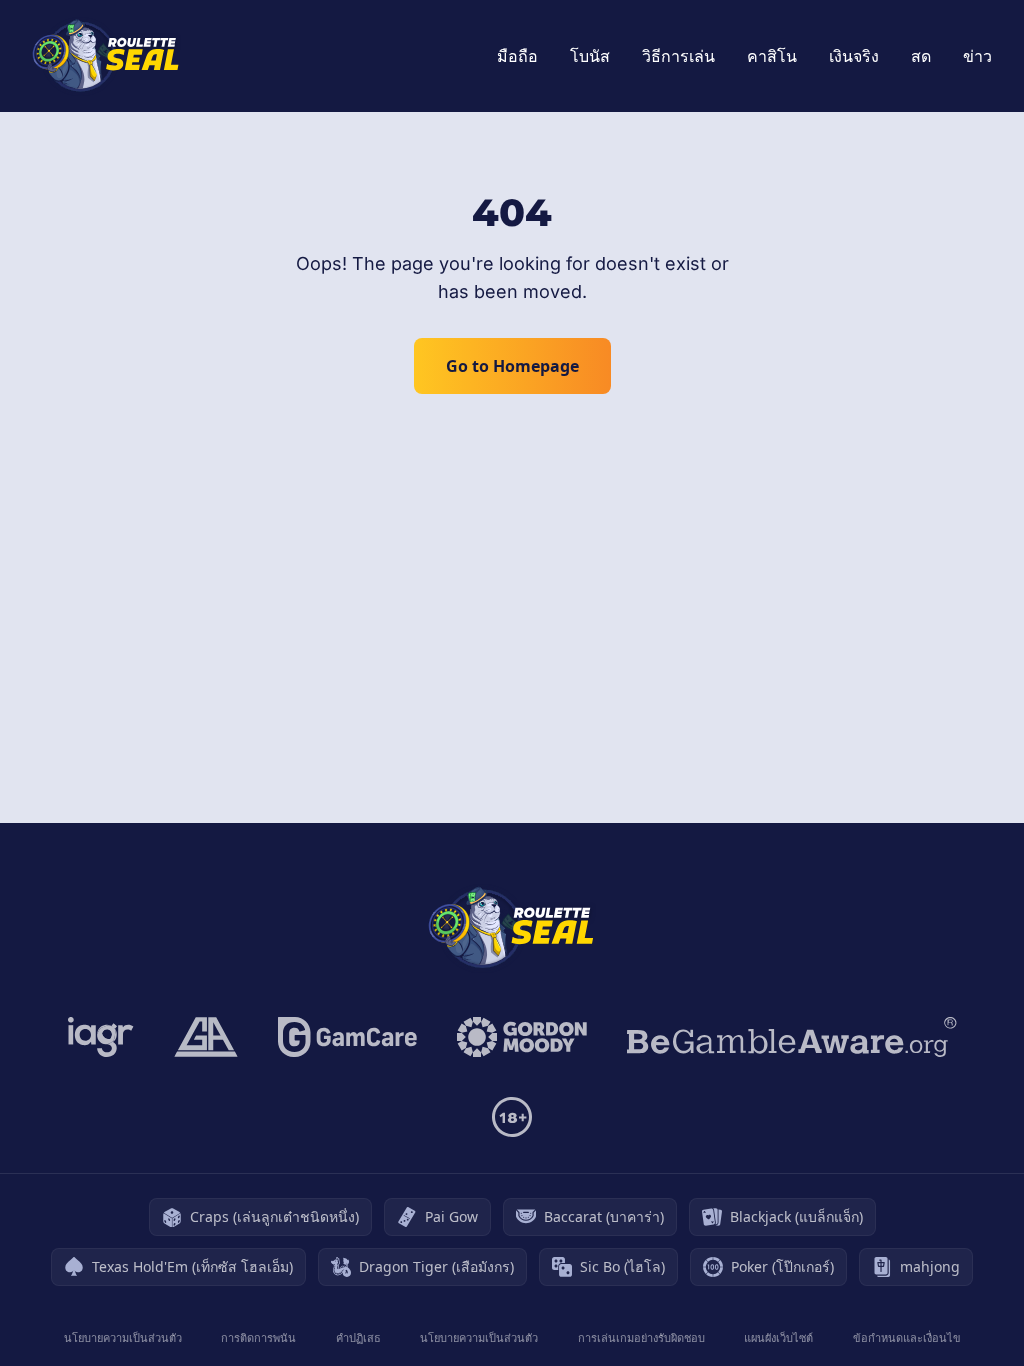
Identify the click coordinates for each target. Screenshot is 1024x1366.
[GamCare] (347, 1037)
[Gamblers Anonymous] (206, 1037)
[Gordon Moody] (522, 1037)
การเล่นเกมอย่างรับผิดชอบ (641, 1337)
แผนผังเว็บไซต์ (778, 1337)
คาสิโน (772, 56)
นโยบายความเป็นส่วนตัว (123, 1337)
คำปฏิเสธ (358, 1337)
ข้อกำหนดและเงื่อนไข (907, 1337)
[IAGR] (101, 1037)
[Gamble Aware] (792, 1037)
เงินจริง (854, 56)
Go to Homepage (512, 366)
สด (921, 56)
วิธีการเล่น (678, 56)
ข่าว (977, 56)
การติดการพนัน (258, 1337)
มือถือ (517, 56)
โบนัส (590, 56)
